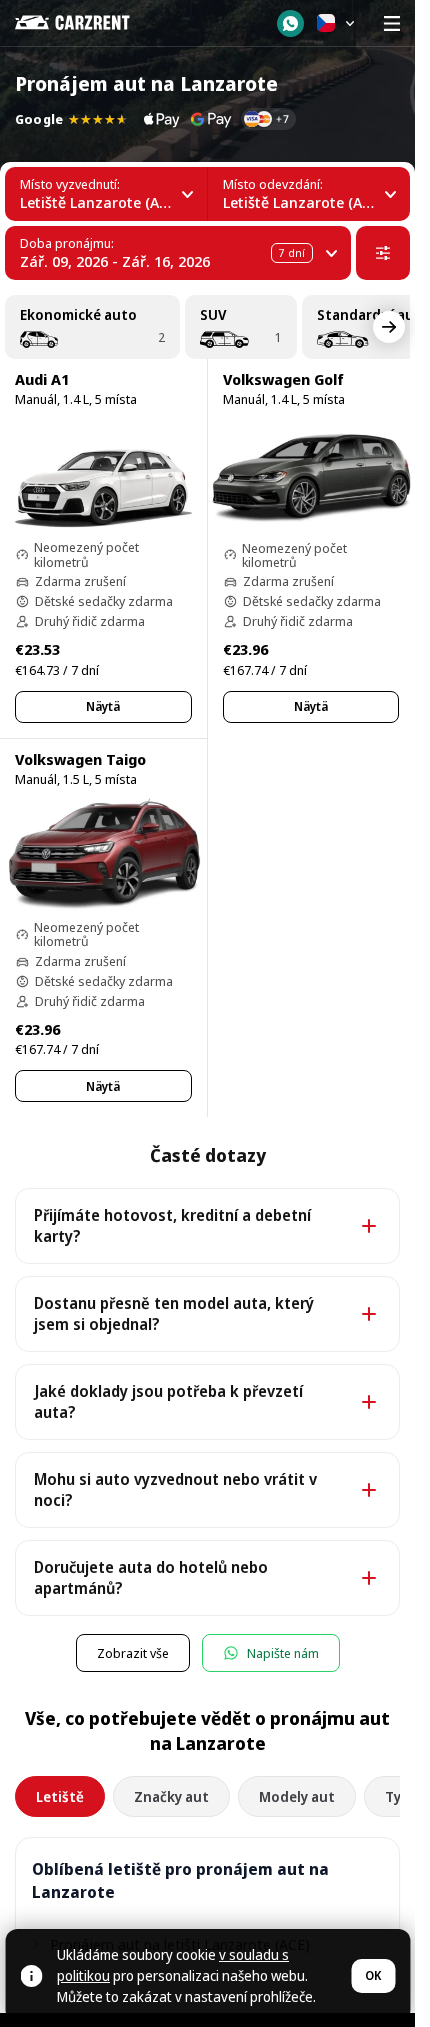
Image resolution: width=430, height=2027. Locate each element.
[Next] (389, 327)
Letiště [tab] (60, 1796)
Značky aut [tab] (171, 1796)
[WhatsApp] (290, 23)
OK (373, 1975)
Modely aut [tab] (297, 1796)
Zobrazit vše (133, 1653)
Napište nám (283, 1653)
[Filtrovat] (383, 253)
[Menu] (392, 23)
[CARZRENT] (86, 23)
